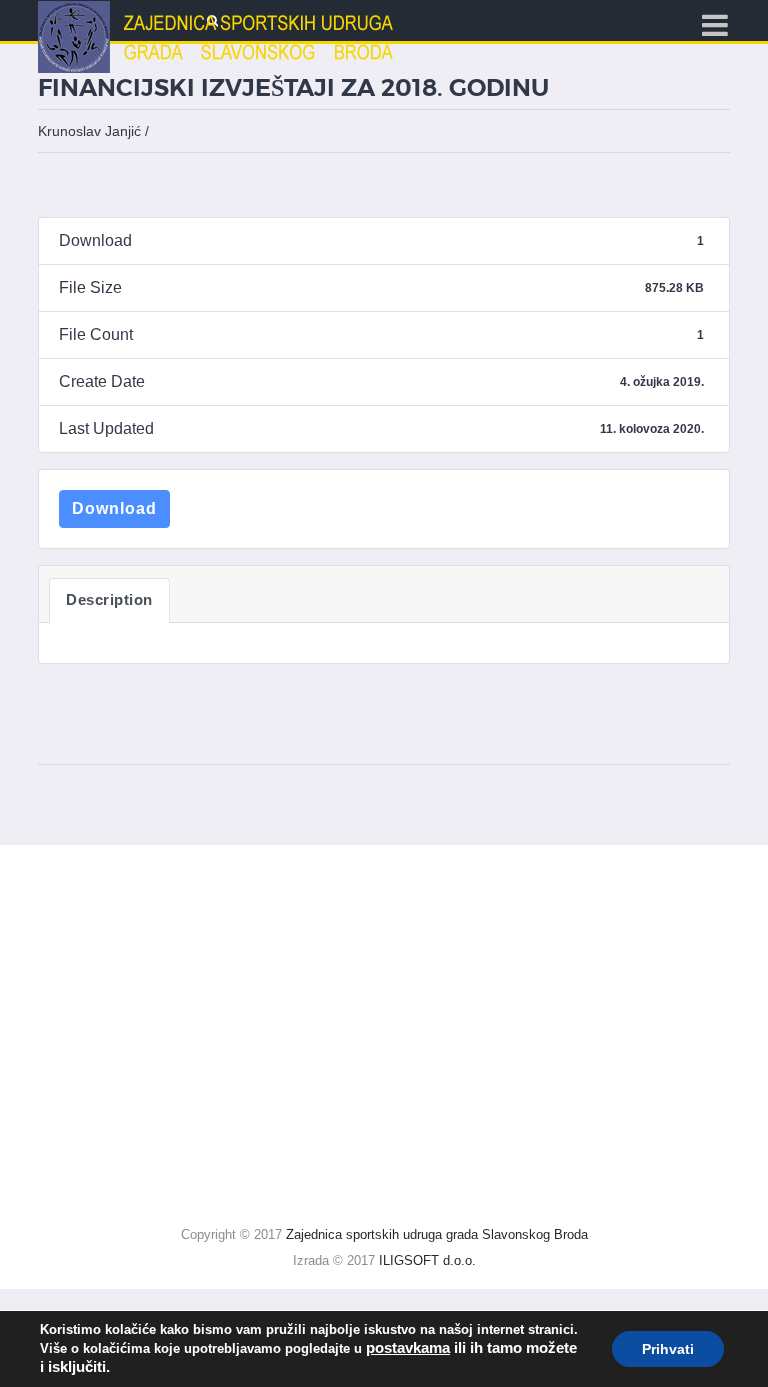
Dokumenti (76, 1075)
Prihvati (668, 1349)
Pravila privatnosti (121, 991)
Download (114, 508)
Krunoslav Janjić (89, 131)
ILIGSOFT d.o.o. (427, 1260)
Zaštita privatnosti (120, 949)
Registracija (80, 1117)
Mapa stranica (88, 865)
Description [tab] (109, 600)
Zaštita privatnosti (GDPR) (138, 907)
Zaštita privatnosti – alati (144, 1033)
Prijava (63, 1159)
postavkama (408, 1348)
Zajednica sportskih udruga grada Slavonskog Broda (437, 1234)
